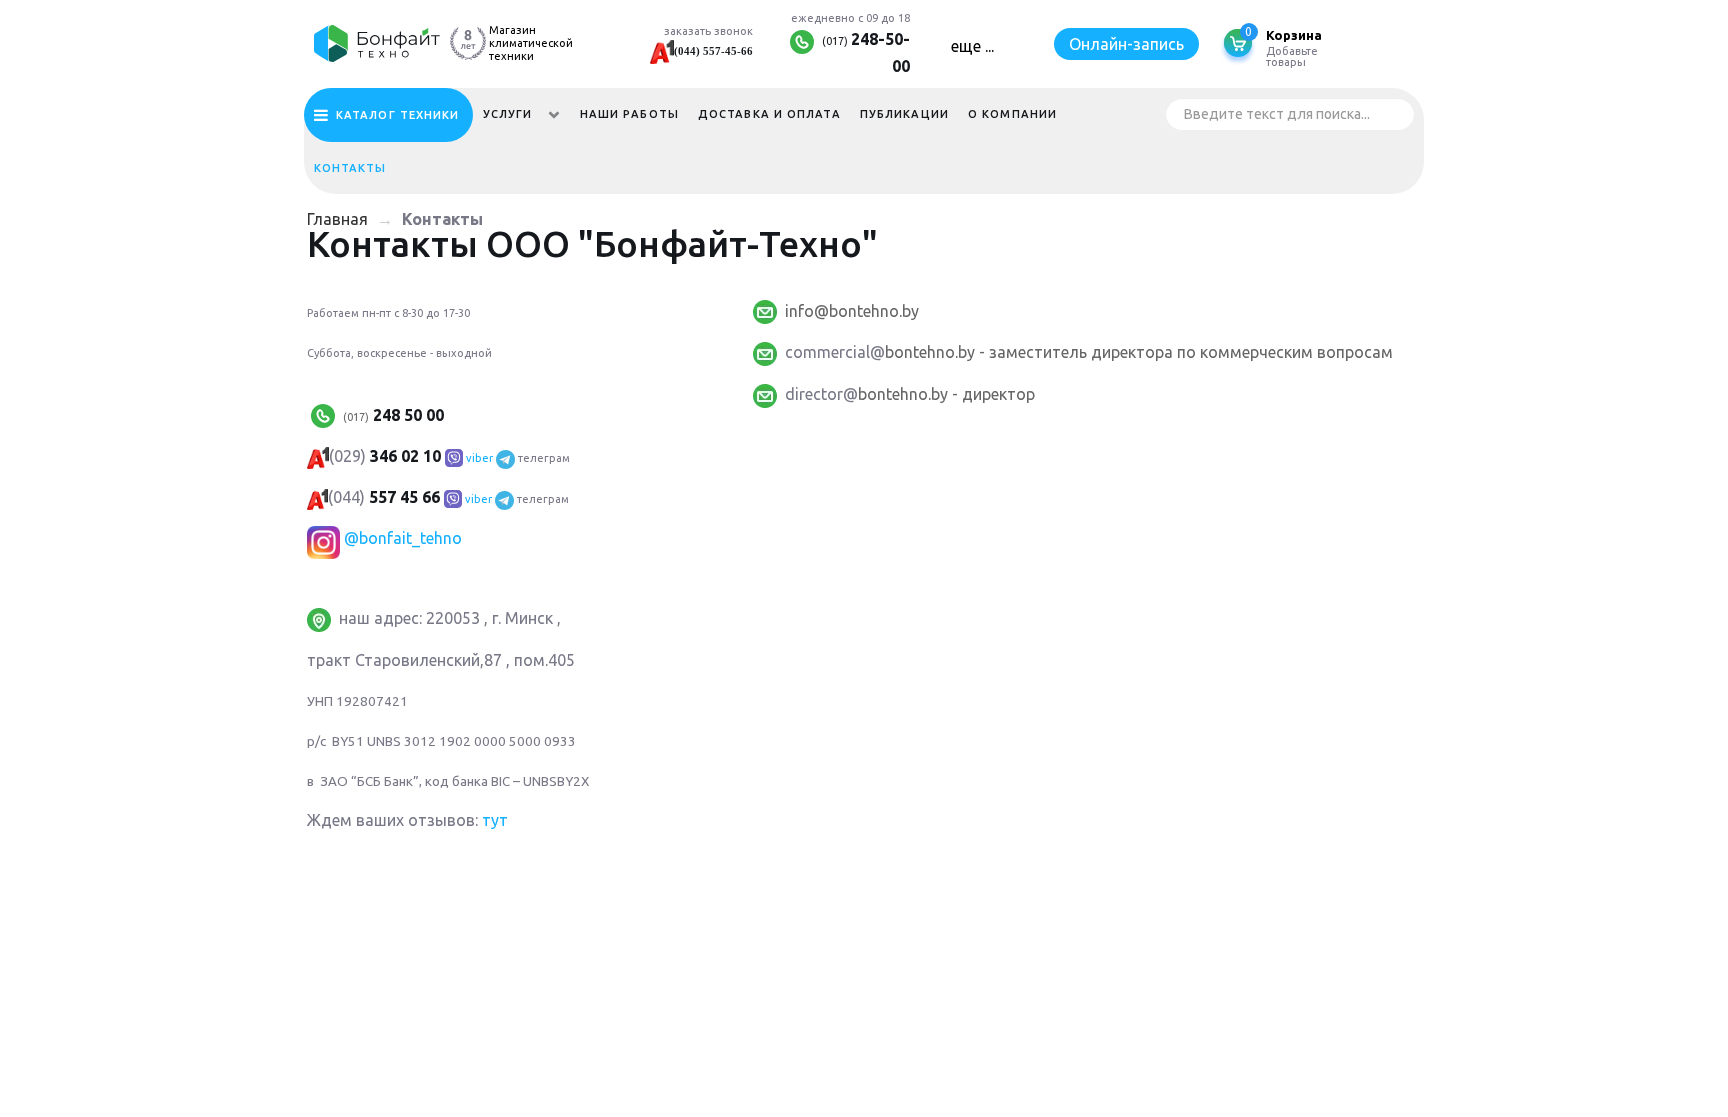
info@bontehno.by (852, 311)
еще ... (972, 46)
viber (479, 458)
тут (495, 820)
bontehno (920, 352)
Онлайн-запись (1126, 44)
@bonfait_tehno (403, 538)
